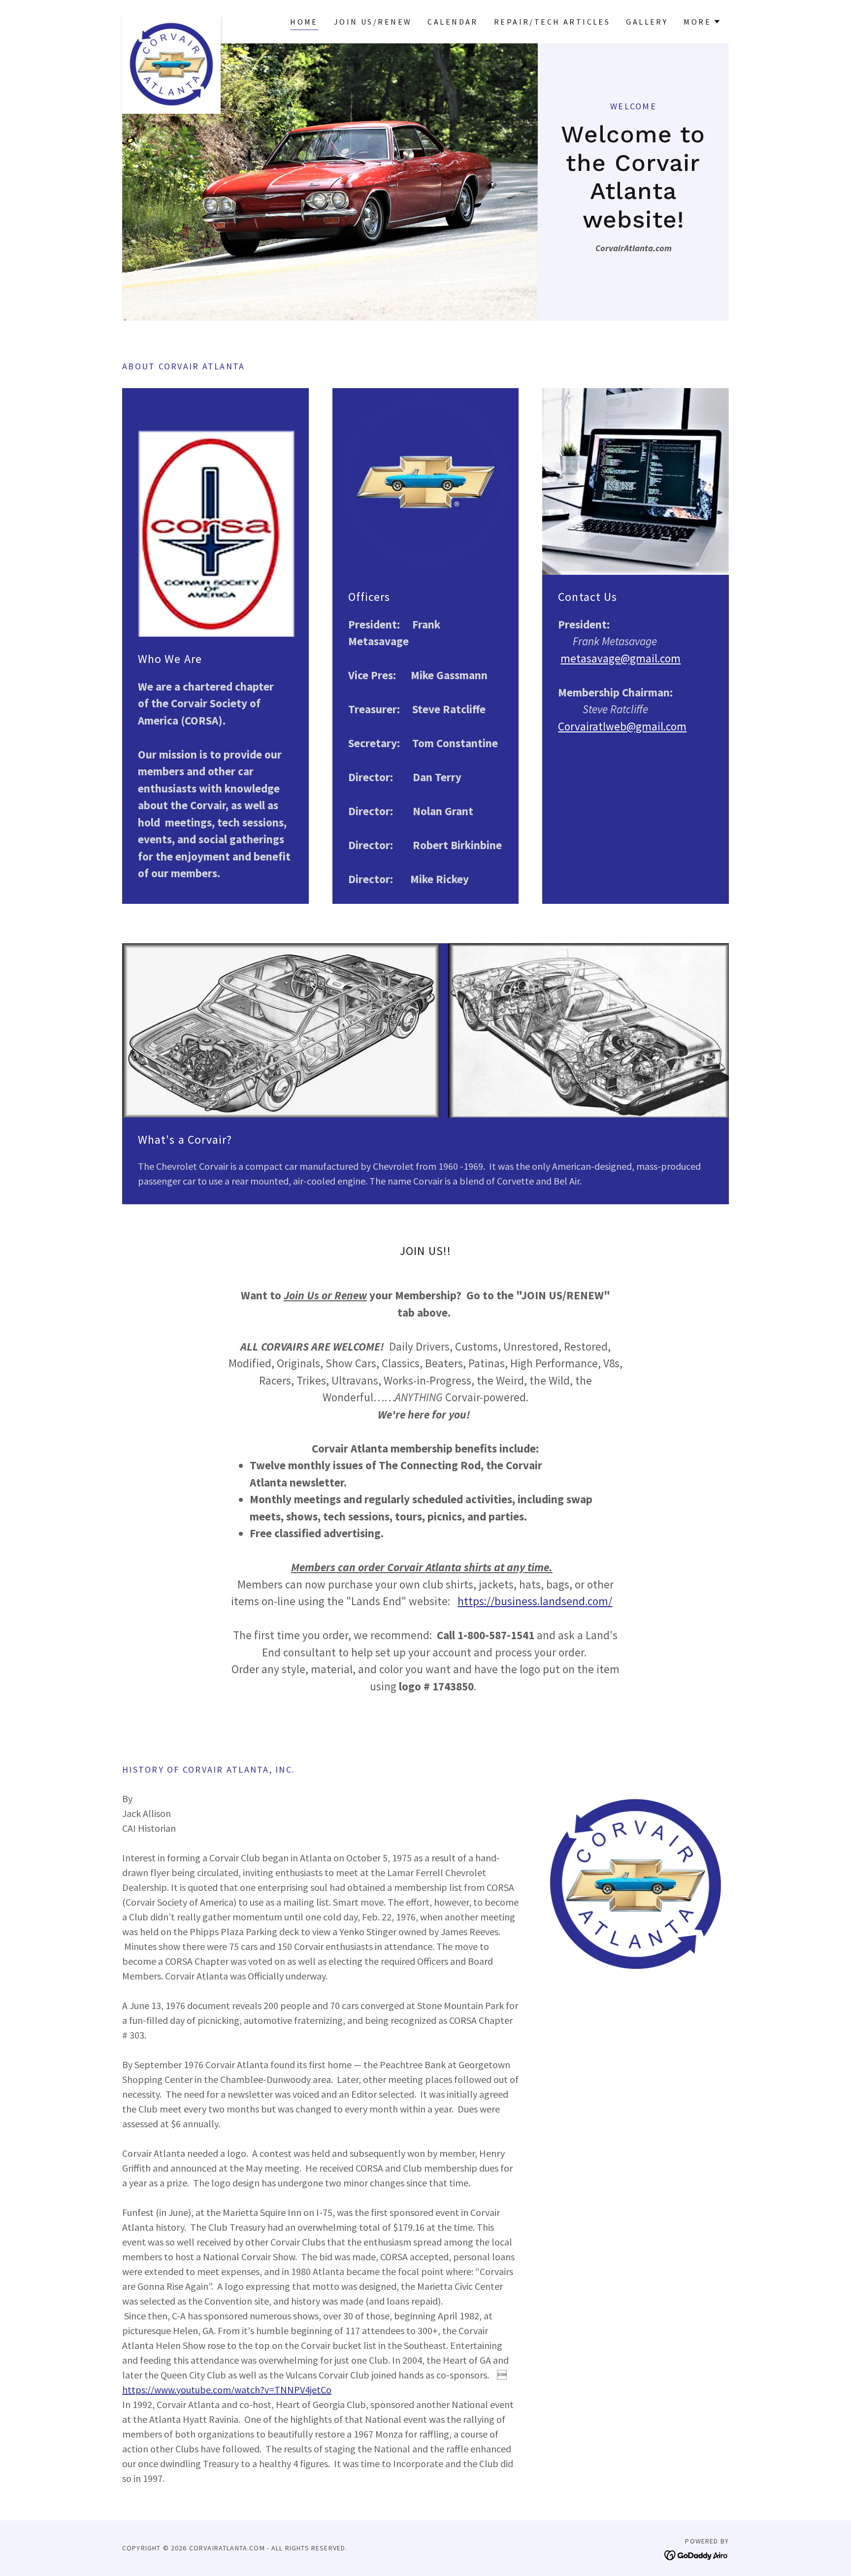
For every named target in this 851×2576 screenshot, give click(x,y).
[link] (171, 20)
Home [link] (304, 22)
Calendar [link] (453, 22)
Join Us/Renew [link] (373, 22)
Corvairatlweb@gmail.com (622, 726)
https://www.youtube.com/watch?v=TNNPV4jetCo (227, 2390)
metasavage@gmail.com (621, 658)
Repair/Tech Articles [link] (552, 22)
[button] (702, 22)
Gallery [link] (647, 22)
